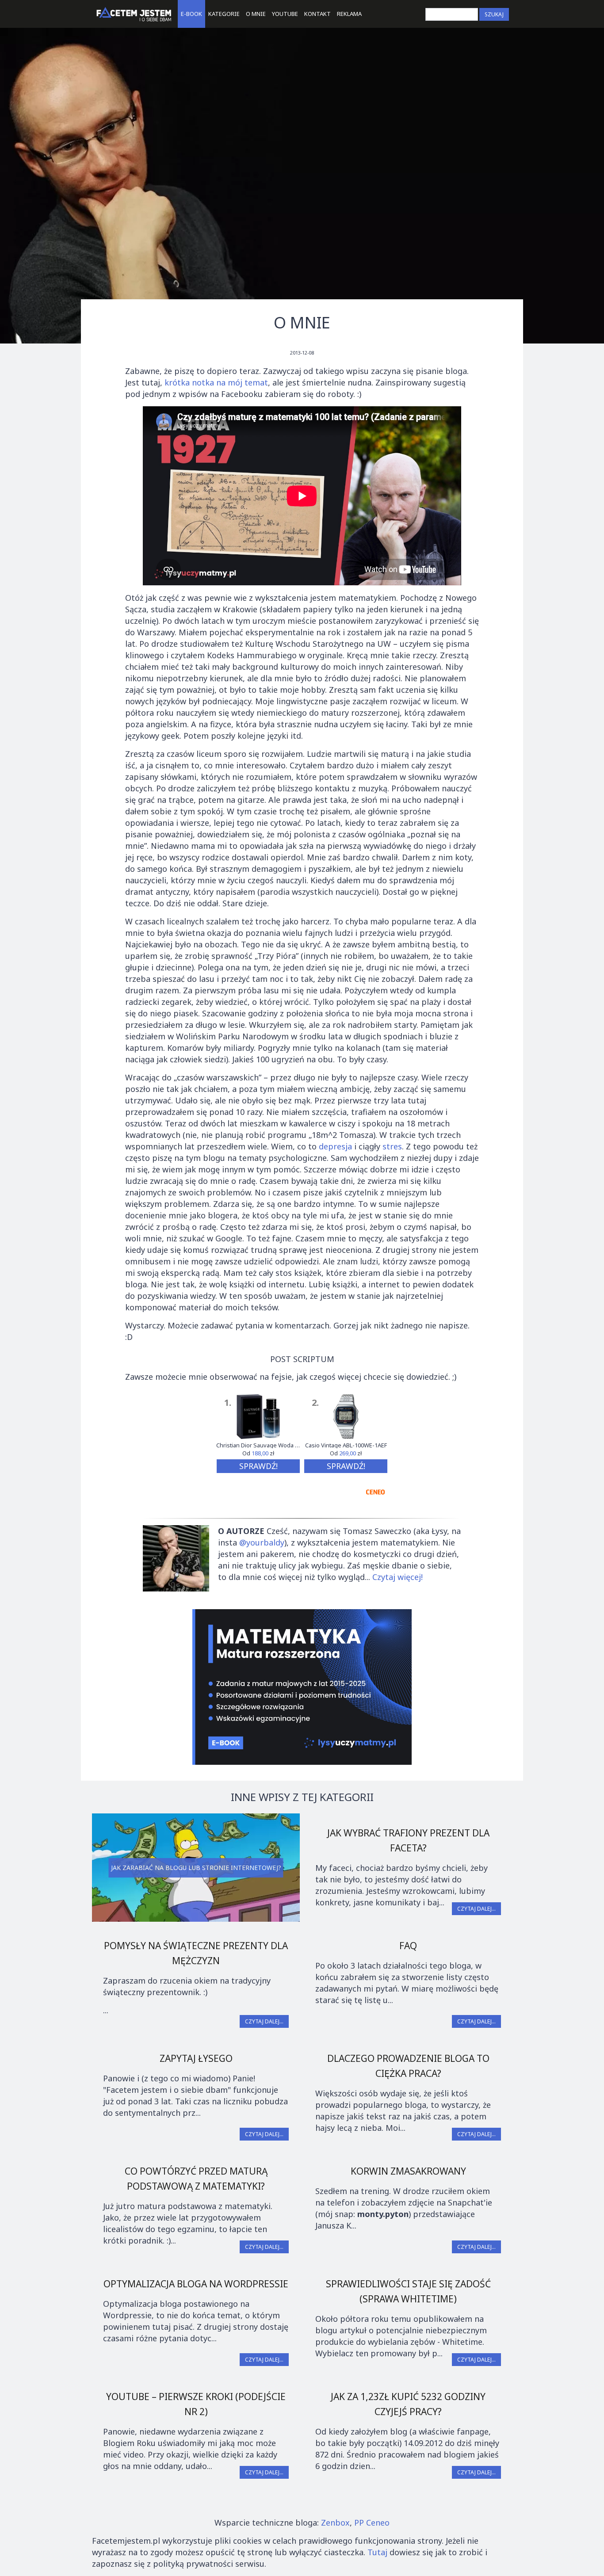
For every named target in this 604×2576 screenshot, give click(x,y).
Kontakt (317, 14)
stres (392, 1146)
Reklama (349, 14)
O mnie (256, 14)
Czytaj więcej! (398, 1577)
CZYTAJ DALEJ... (476, 1909)
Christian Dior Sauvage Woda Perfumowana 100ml (258, 1445)
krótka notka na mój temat (216, 382)
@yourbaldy (262, 1542)
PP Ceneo (372, 2523)
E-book (191, 14)
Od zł (258, 1454)
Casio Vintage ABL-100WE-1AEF (346, 1445)
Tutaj (377, 2552)
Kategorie (224, 14)
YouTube (285, 14)
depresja (335, 1146)
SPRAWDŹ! (258, 1466)
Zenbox (335, 2523)
